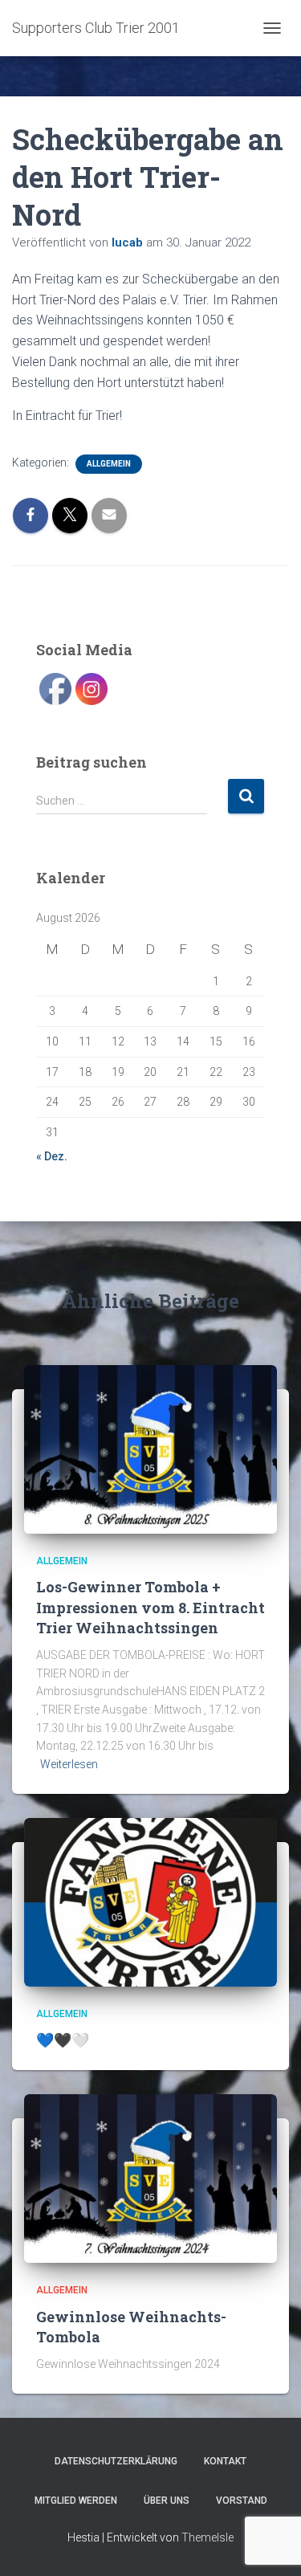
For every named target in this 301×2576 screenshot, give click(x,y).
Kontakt (225, 2461)
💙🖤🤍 (63, 2040)
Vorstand (242, 2501)
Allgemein (109, 464)
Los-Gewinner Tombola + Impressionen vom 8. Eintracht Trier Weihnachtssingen (150, 1607)
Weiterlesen (69, 1764)
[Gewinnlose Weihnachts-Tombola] (150, 2178)
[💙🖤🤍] (150, 1901)
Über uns (167, 2501)
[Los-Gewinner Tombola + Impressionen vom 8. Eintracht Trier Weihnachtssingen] (150, 1449)
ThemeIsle (207, 2537)
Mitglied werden (76, 2501)
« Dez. (52, 1156)
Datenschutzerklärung (116, 2461)
